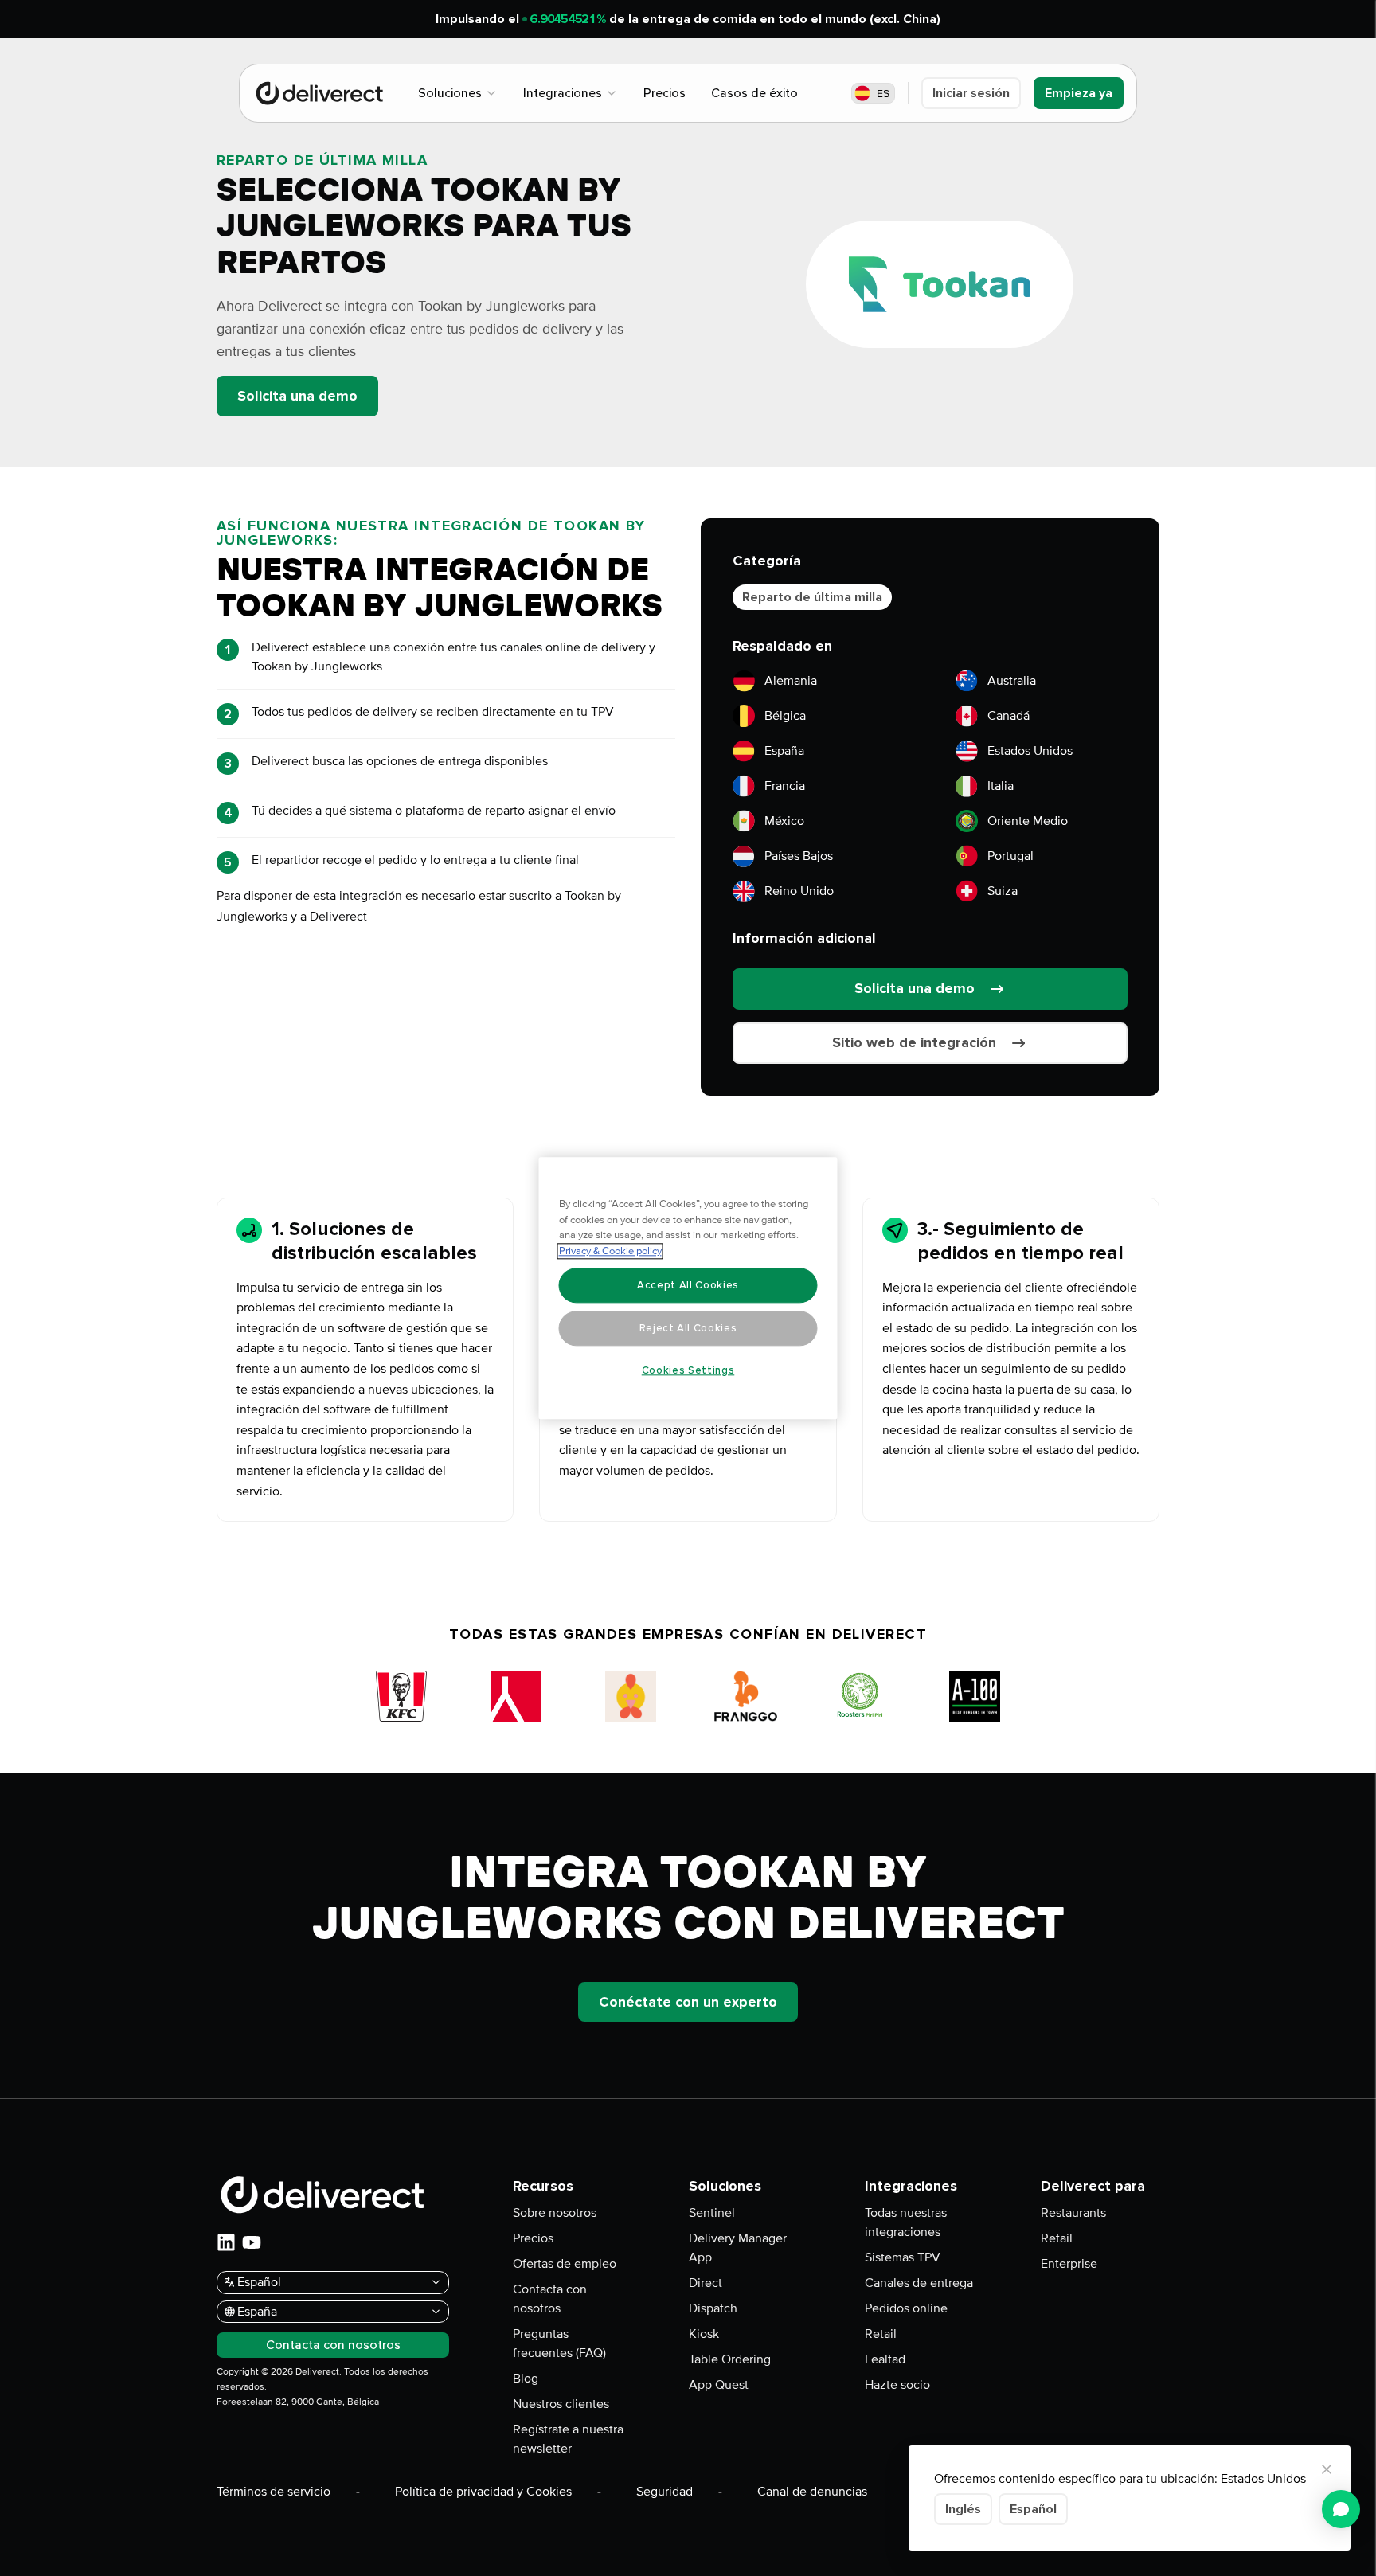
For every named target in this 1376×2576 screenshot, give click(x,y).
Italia (1001, 786)
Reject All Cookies (688, 1328)
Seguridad (665, 2492)
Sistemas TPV (903, 2257)
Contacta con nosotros (550, 2299)
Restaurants (1073, 2213)
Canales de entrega (919, 2283)
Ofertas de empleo (565, 2264)
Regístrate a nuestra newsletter (568, 2439)
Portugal (1010, 856)
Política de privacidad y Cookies (483, 2492)
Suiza (1003, 891)
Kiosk (704, 2334)
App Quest (719, 2385)
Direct (706, 2283)
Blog (526, 2379)
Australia (1012, 681)
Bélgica (785, 716)
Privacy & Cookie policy (610, 1251)
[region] (688, 1288)
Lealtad (885, 2359)
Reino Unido (799, 891)
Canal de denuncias (812, 2492)
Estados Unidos (1030, 751)
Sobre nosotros (555, 2213)
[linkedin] (226, 2242)
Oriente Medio (1028, 821)
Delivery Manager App (738, 2248)
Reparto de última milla (812, 597)
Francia (785, 786)
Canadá (1009, 716)
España (784, 751)
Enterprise (1069, 2264)
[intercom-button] (1341, 2509)
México (784, 821)
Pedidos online (906, 2308)
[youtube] (252, 2242)
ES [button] (883, 94)
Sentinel (712, 2213)
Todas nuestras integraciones (906, 2222)
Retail (881, 2334)
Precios (533, 2238)
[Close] (1327, 2469)
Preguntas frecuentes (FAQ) (559, 2343)
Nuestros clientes (561, 2404)
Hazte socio (897, 2385)
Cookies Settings (688, 1370)
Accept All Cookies (688, 1285)
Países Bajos (799, 856)
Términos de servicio (274, 2492)
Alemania (791, 681)
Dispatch (713, 2308)
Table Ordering (730, 2359)
